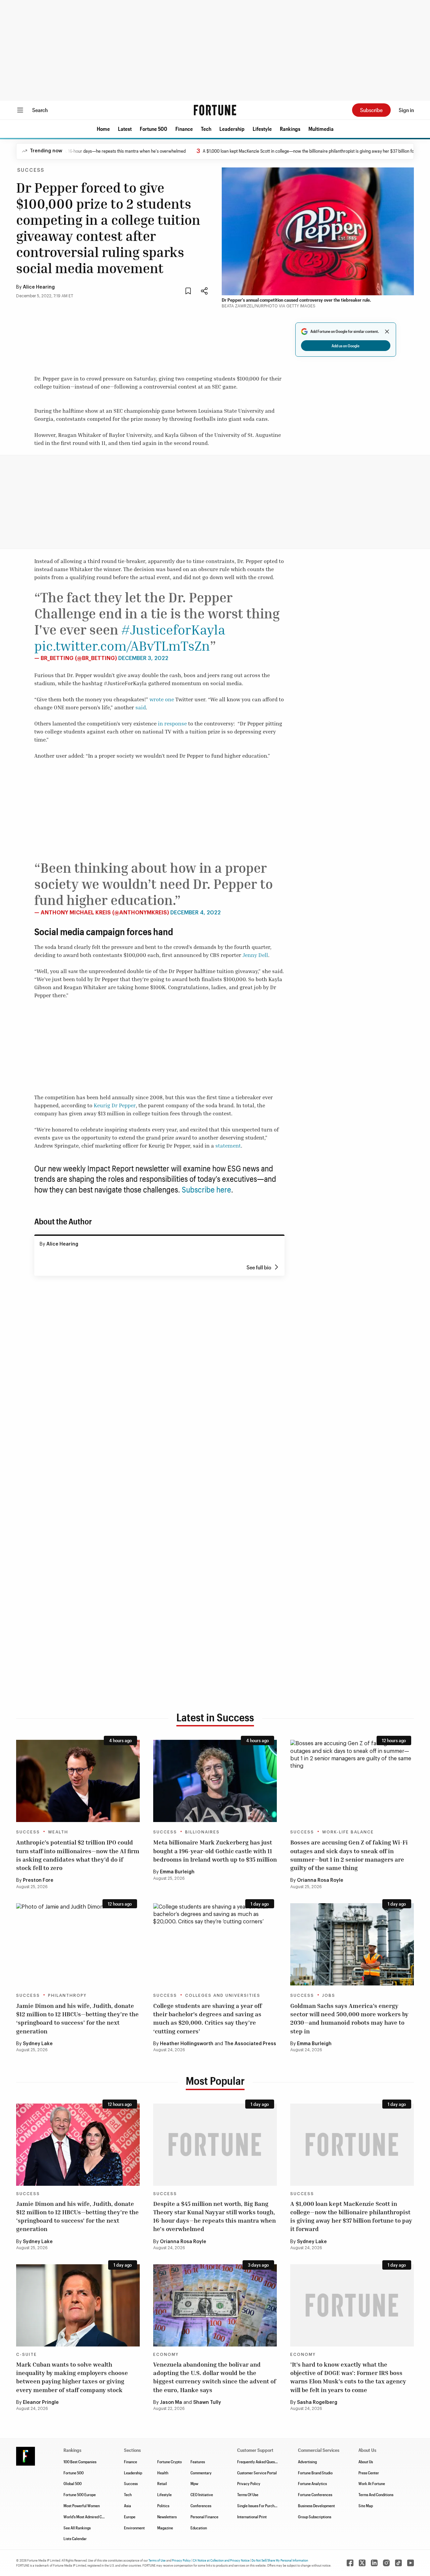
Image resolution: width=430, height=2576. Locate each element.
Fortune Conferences (315, 2494)
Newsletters (167, 2517)
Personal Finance (204, 2517)
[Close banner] (387, 332)
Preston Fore (38, 1880)
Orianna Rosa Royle (320, 1880)
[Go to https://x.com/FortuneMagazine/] (362, 2563)
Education (199, 2528)
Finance (184, 129)
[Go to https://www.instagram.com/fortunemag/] (386, 2563)
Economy (166, 2355)
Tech (206, 129)
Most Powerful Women (82, 2506)
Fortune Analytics (312, 2483)
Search (40, 110)
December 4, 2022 (196, 913)
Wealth (58, 1832)
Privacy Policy (249, 2483)
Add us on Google (346, 346)
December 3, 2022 (143, 658)
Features (198, 2462)
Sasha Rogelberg (317, 2403)
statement (227, 1146)
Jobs (329, 1996)
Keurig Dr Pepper (115, 1105)
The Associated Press (250, 2044)
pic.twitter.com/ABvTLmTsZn (122, 646)
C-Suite (27, 2355)
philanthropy (67, 1996)
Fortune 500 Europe (80, 2494)
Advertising (307, 2462)
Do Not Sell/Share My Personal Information (280, 2560)
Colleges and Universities (223, 1996)
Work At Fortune (372, 2483)
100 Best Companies (80, 2462)
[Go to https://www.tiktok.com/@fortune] (398, 2563)
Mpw (194, 2483)
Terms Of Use (248, 2494)
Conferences (201, 2506)
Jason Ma (171, 2403)
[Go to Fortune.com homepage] (215, 110)
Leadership (232, 129)
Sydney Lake (38, 2044)
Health (163, 2473)
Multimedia (321, 129)
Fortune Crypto (169, 2462)
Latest (125, 129)
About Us (366, 2462)
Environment (134, 2528)
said (141, 707)
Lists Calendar (75, 2538)
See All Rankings (77, 2528)
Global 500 (73, 2483)
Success (31, 170)
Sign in (406, 110)
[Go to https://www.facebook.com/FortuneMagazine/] (350, 2563)
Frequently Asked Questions (260, 2462)
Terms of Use (157, 2560)
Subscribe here (206, 1189)
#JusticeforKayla (173, 629)
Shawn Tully (207, 2403)
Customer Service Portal (257, 2473)
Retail (162, 2483)
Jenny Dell (255, 955)
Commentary (201, 2473)
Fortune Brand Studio (315, 2473)
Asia (127, 2506)
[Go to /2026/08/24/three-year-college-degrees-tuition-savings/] (215, 1944)
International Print (252, 2517)
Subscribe (371, 110)
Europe (130, 2517)
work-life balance (348, 1832)
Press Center (369, 2473)
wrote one (162, 699)
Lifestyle (262, 129)
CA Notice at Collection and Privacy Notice (221, 2560)
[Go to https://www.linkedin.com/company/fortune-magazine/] (374, 2563)
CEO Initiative (202, 2494)
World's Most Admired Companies (91, 2517)
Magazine (165, 2528)
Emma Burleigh (177, 1872)
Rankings (290, 129)
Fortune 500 (154, 129)
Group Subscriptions (315, 2517)
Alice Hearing (39, 287)
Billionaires (202, 1832)
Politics (163, 2506)
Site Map (366, 2506)
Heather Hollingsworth (187, 2044)
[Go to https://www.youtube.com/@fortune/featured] (411, 2563)
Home (103, 129)
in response (172, 723)
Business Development (316, 2506)
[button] (103, 129)
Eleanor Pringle (41, 2403)
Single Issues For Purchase (259, 2506)
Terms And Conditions (376, 2494)
